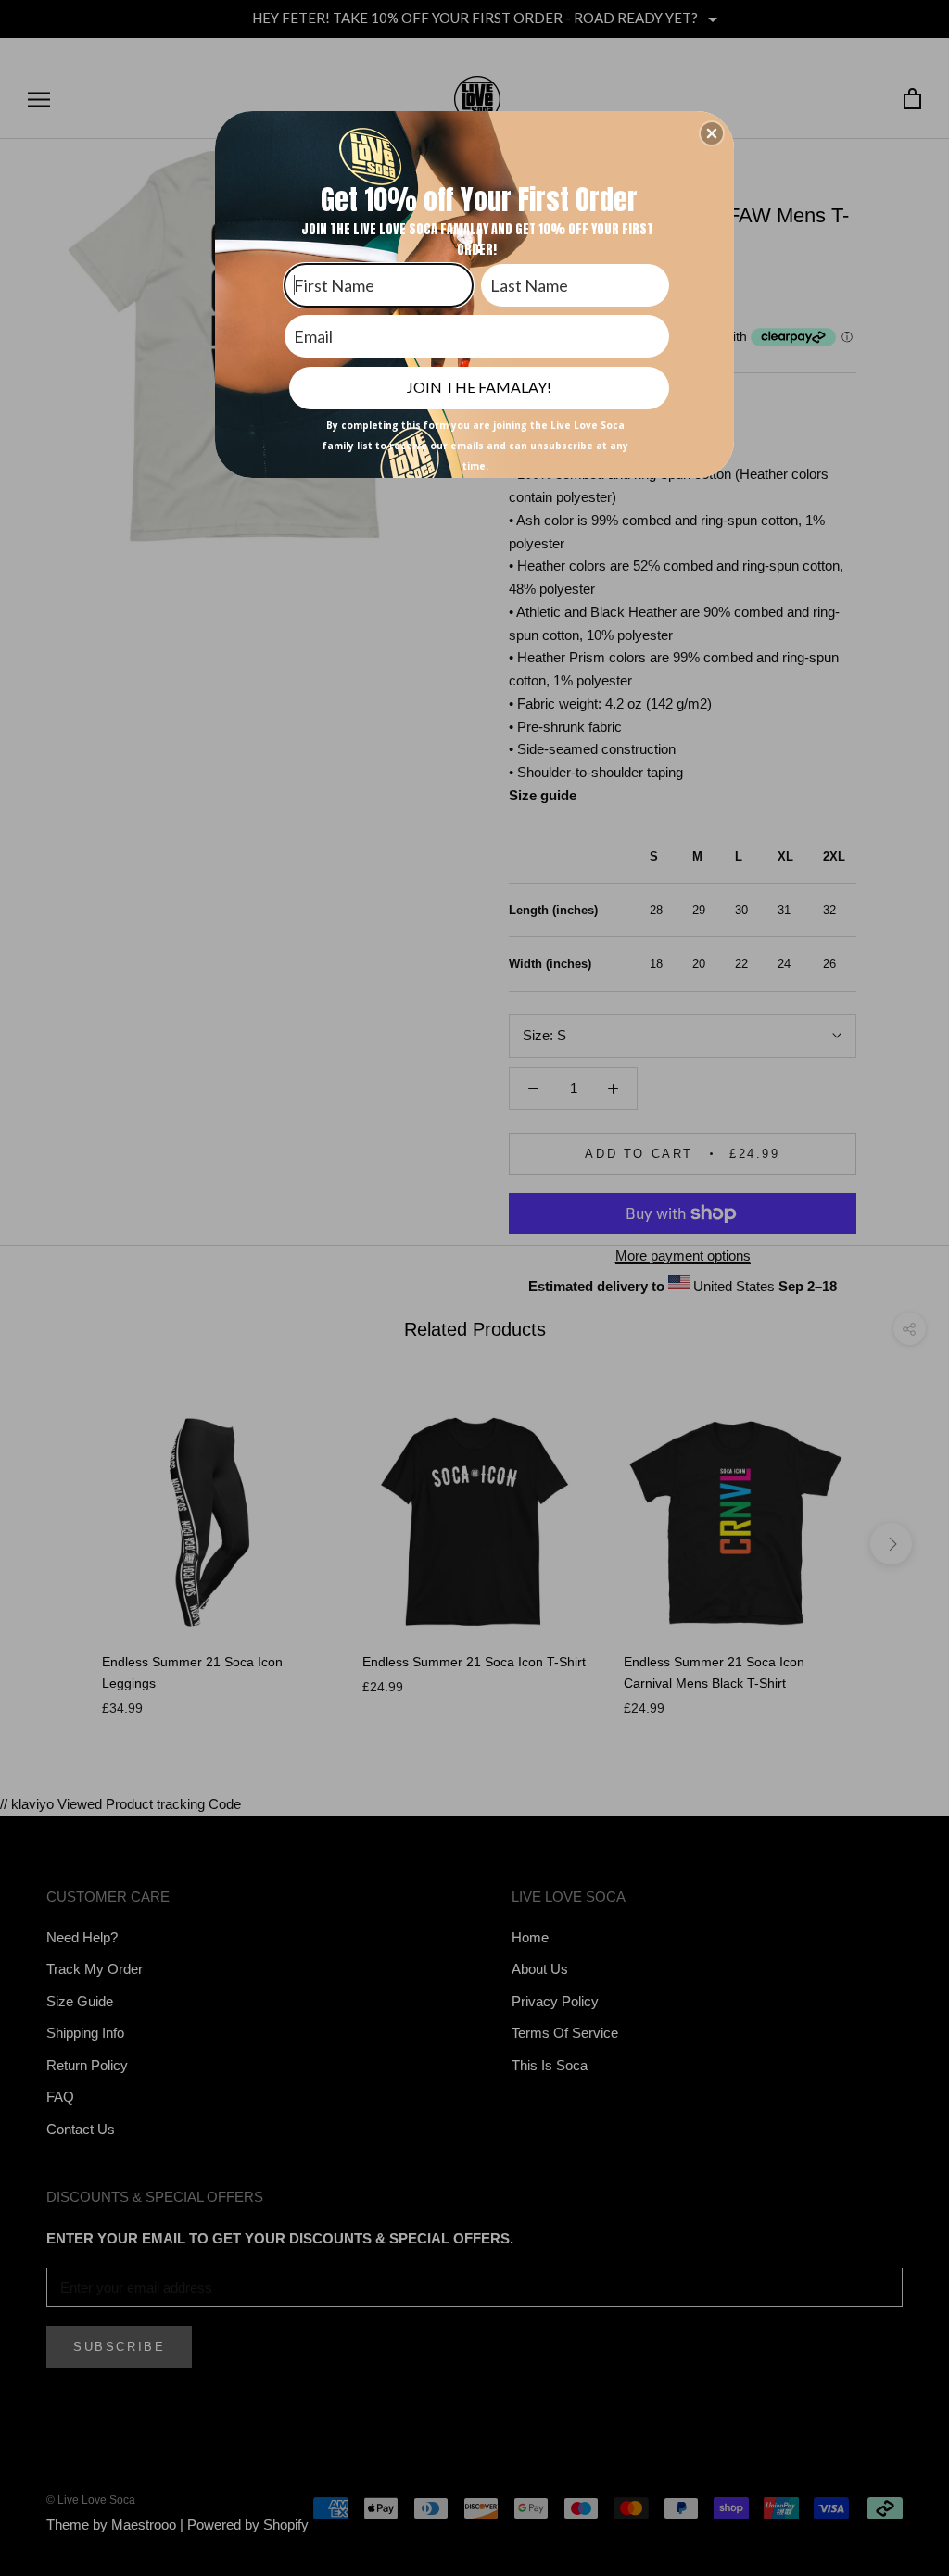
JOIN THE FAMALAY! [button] (479, 387)
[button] (712, 133)
